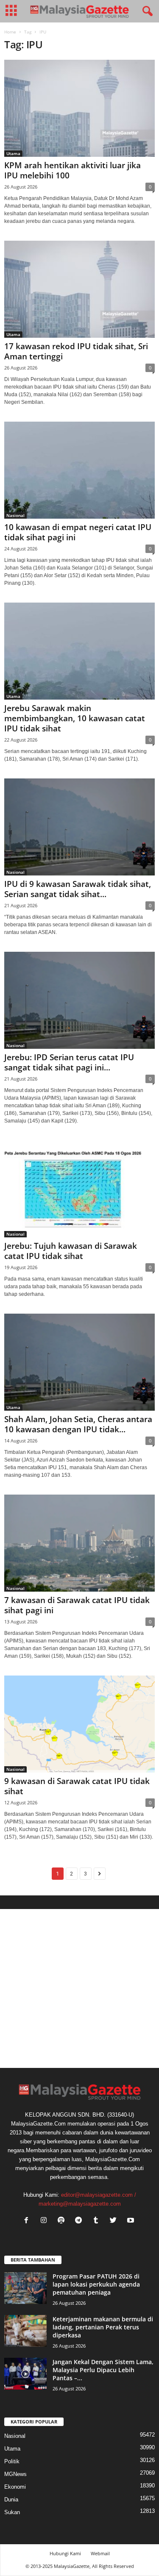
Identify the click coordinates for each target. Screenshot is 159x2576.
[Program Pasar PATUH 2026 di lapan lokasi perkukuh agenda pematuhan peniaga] (25, 2288)
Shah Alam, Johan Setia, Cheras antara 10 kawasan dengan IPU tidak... (78, 1424)
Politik (12, 2461)
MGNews (15, 2474)
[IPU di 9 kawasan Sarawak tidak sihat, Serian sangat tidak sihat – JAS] (79, 827)
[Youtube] (132, 2221)
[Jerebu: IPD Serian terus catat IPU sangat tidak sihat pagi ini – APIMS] (79, 1000)
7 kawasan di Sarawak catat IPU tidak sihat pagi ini (77, 1605)
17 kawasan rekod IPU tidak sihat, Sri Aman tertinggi (76, 351)
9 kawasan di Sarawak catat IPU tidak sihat (77, 1786)
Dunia (11, 2500)
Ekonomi (15, 2487)
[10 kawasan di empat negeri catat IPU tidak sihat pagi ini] (79, 470)
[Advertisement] (79, 1988)
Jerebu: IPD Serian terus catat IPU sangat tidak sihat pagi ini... (69, 1062)
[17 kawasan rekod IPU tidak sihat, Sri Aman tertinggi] (79, 289)
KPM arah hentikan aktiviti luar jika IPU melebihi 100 (73, 170)
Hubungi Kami (65, 2553)
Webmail (100, 2553)
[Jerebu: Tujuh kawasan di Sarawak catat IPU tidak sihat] (79, 1189)
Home (10, 32)
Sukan (12, 2512)
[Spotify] (63, 2221)
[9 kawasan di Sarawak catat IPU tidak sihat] (79, 1724)
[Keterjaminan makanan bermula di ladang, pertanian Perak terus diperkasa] (25, 2331)
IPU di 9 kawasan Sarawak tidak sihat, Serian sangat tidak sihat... (78, 889)
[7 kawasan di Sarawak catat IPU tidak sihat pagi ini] (79, 1543)
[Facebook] (28, 2221)
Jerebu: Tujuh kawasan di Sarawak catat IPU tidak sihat (71, 1251)
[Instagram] (46, 2221)
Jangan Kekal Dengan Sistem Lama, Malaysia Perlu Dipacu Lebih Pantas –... (103, 2370)
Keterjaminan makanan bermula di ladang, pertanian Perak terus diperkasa (103, 2327)
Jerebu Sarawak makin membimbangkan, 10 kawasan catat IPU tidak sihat (75, 718)
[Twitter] (115, 2221)
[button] (146, 11)
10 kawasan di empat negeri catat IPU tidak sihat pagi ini (78, 532)
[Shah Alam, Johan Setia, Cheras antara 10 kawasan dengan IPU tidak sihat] (79, 1362)
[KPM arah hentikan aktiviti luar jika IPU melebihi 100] (79, 108)
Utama (13, 153)
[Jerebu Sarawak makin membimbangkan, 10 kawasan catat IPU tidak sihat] (79, 651)
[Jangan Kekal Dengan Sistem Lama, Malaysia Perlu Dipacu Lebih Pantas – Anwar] (25, 2374)
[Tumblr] (98, 2221)
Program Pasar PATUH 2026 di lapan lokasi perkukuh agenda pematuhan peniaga (96, 2284)
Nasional (15, 515)
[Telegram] (80, 2221)
